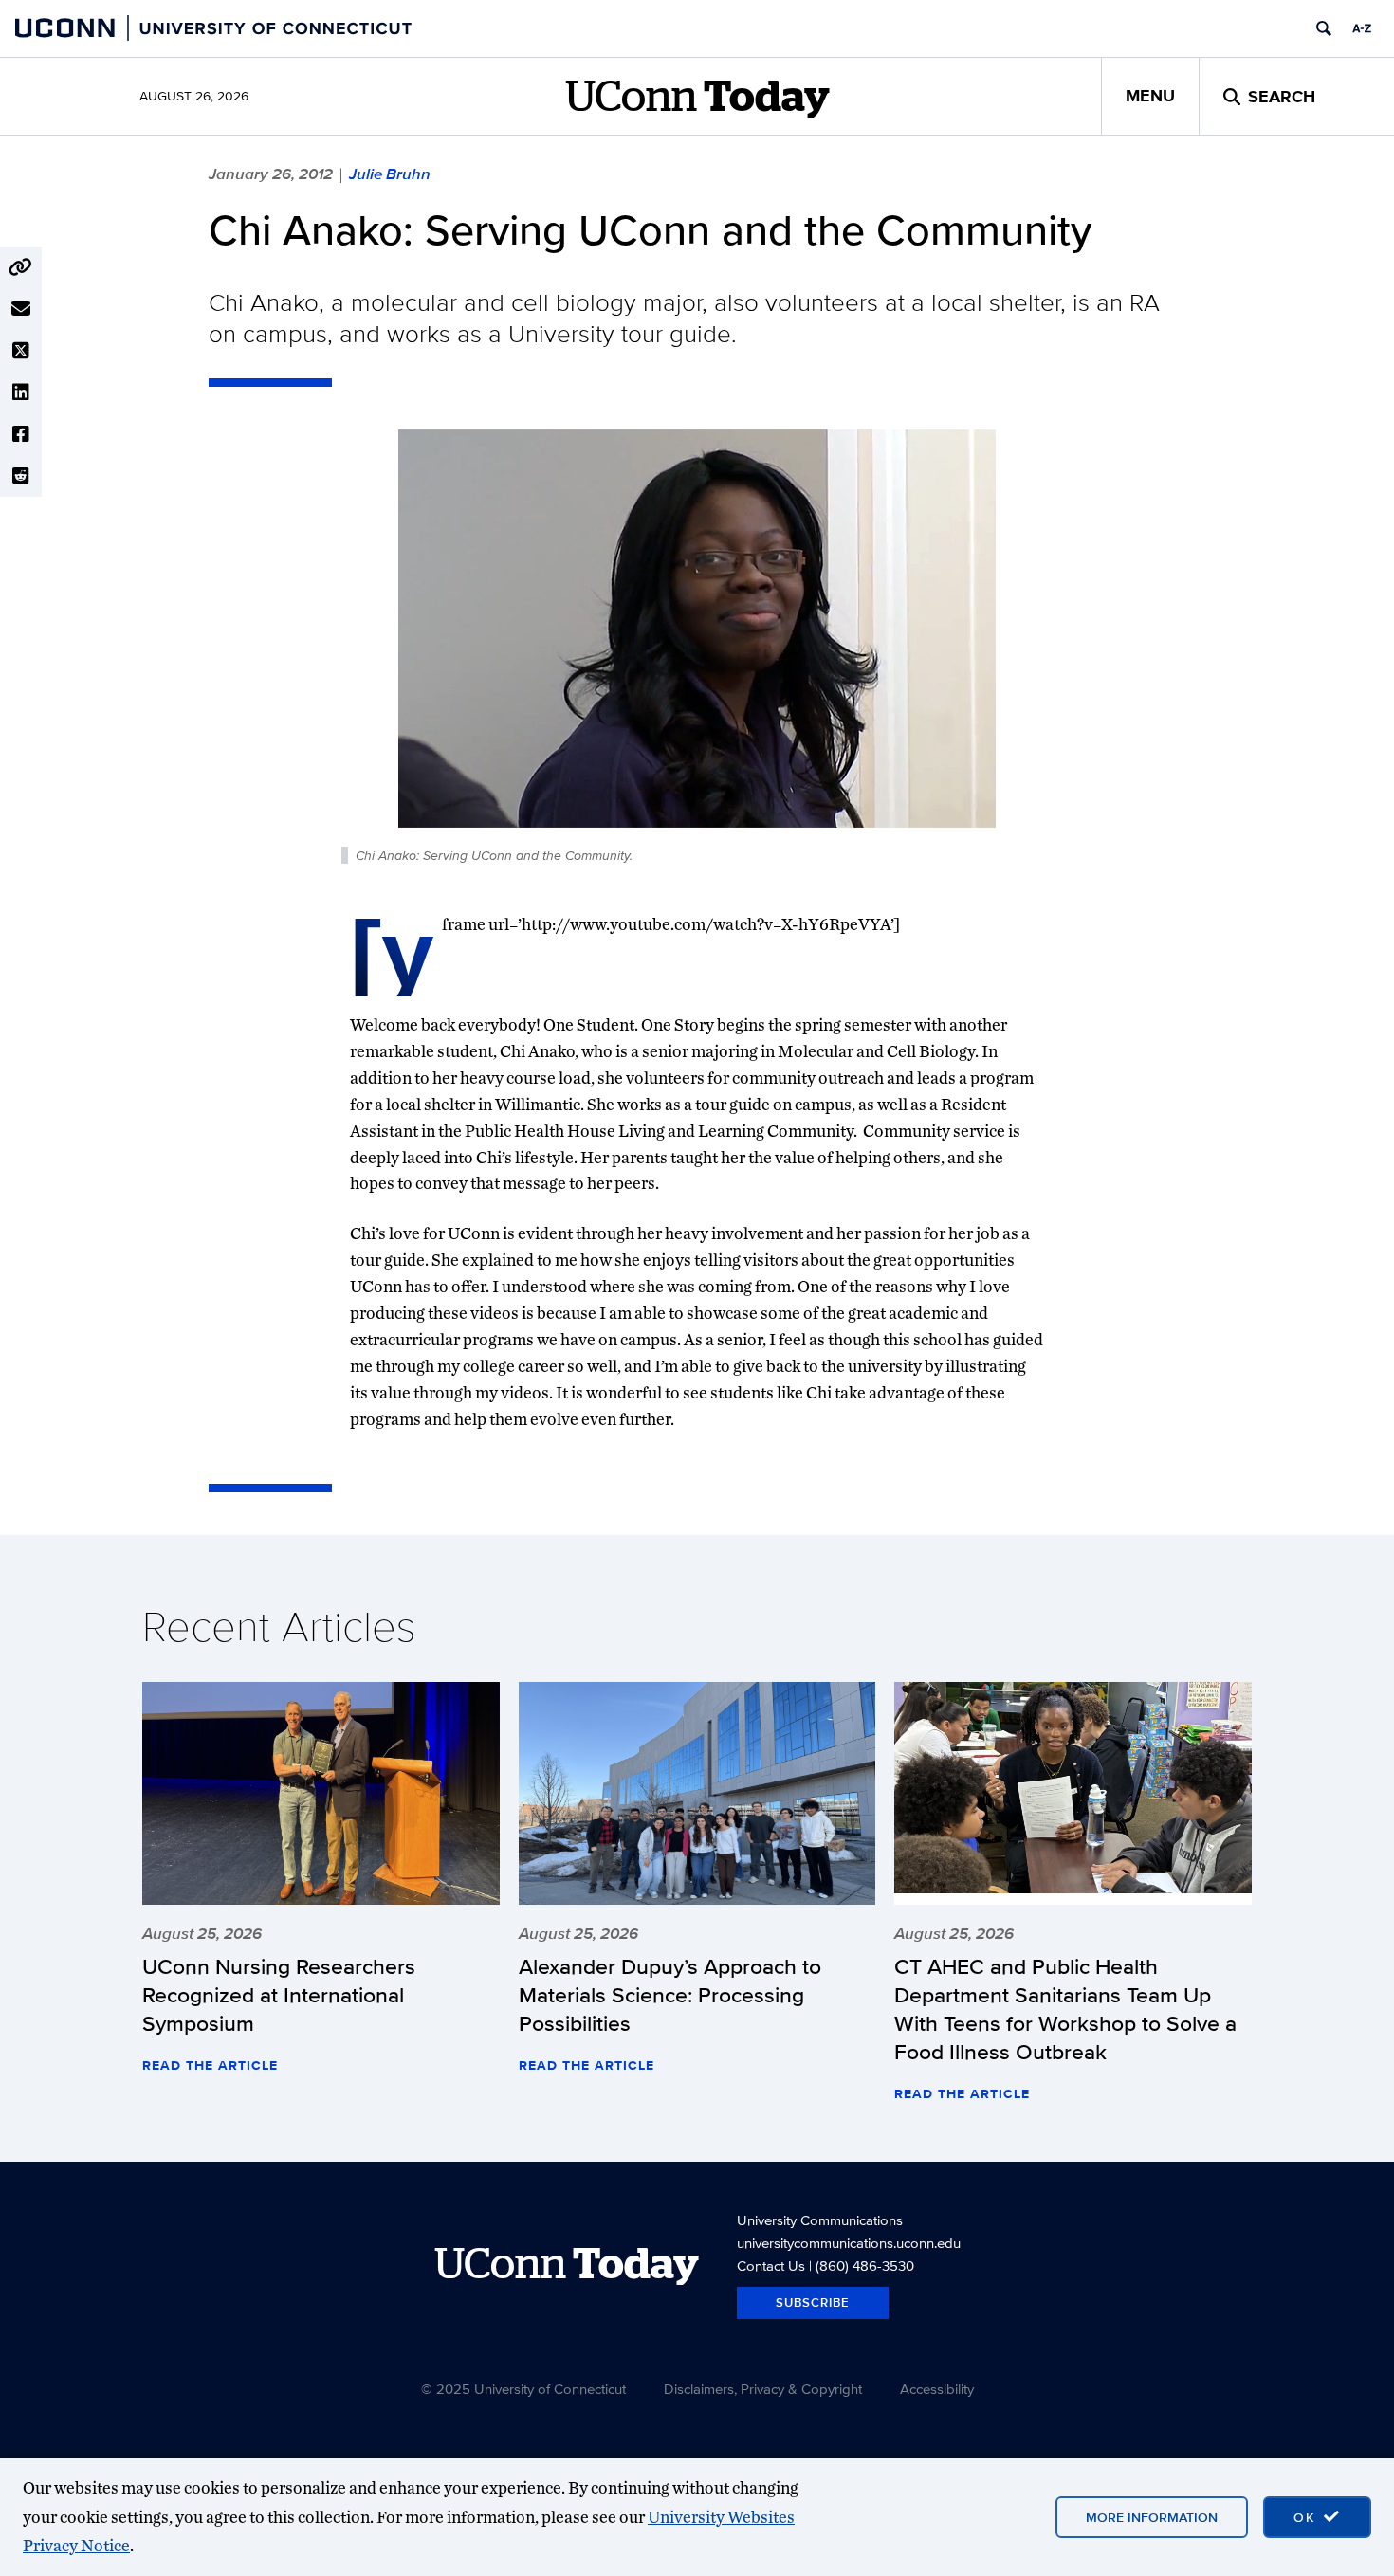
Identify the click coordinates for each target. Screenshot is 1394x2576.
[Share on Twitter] (21, 351)
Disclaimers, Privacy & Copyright (763, 2389)
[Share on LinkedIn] (21, 393)
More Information (1152, 2517)
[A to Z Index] (1362, 28)
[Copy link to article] (21, 267)
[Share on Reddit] (21, 476)
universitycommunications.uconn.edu (849, 2243)
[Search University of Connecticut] (1324, 28)
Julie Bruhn (390, 174)
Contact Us (771, 2265)
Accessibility (937, 2389)
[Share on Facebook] (21, 434)
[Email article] (21, 309)
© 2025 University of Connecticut (523, 2389)
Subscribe (813, 2302)
